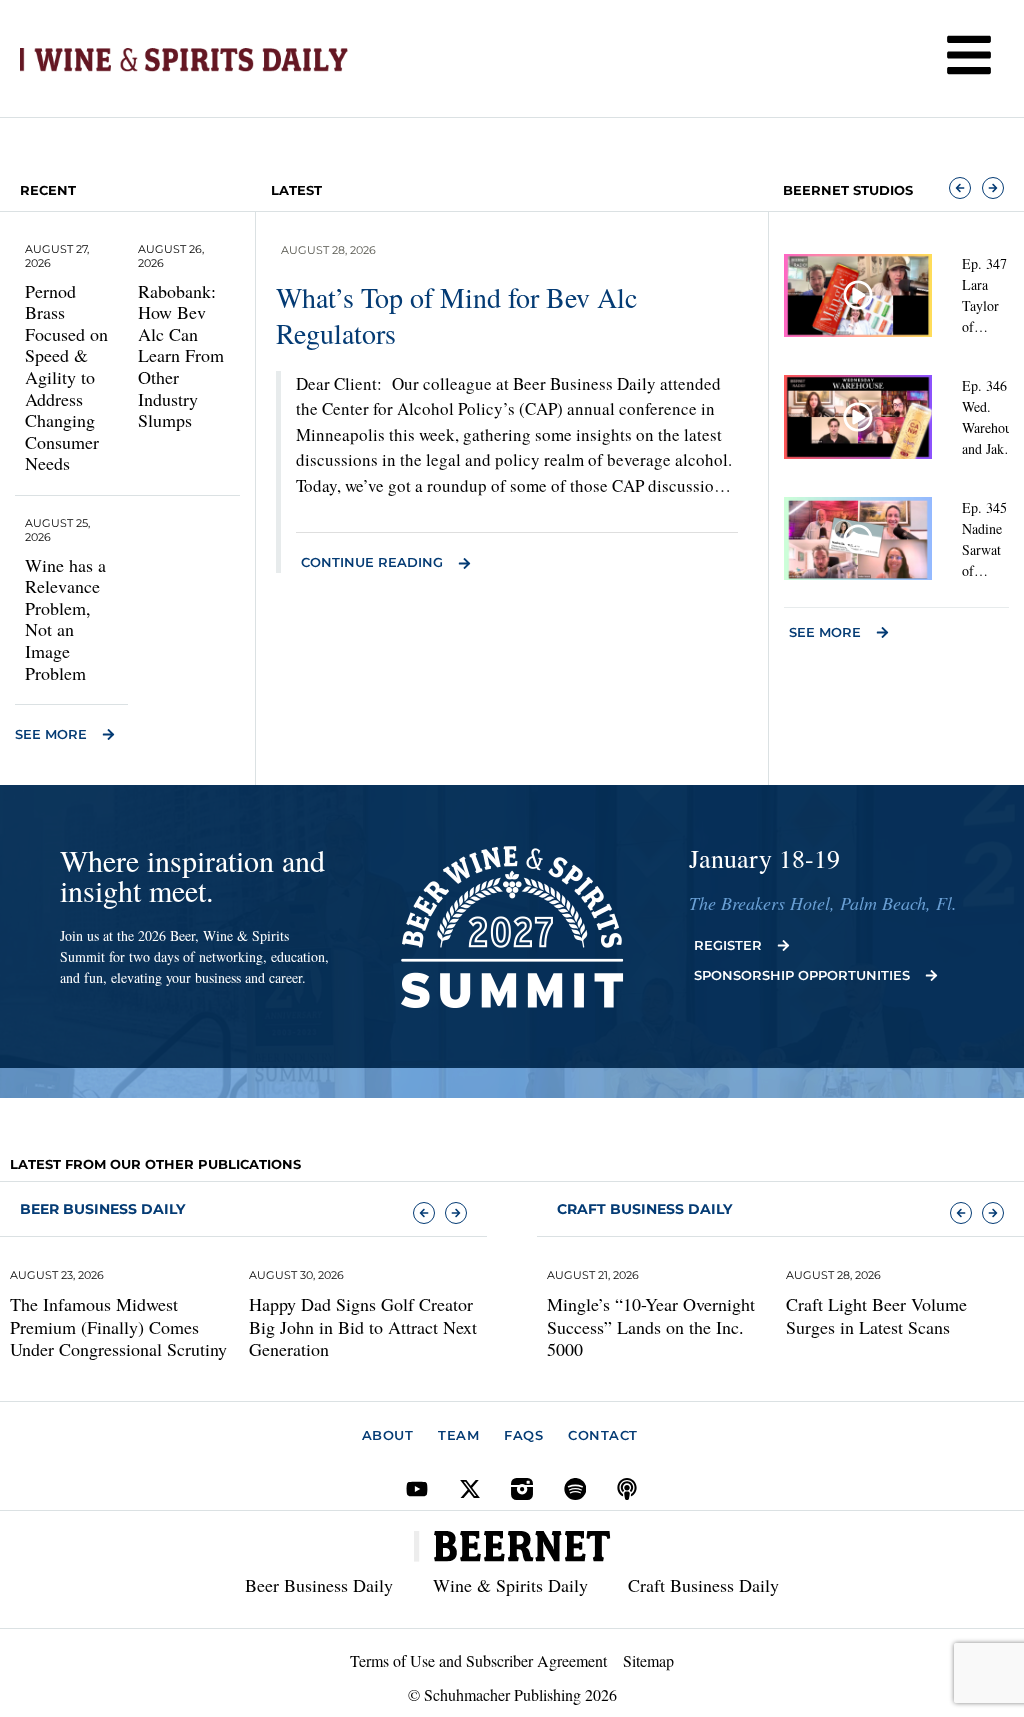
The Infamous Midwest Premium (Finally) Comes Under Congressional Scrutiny (118, 1326)
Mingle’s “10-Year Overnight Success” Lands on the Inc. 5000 (651, 1326)
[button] (960, 188)
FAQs (523, 1435)
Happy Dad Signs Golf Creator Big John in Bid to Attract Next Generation (363, 1326)
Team (458, 1435)
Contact (603, 1435)
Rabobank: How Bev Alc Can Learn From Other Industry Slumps (181, 356)
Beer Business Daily (102, 1209)
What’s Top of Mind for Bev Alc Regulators (456, 315)
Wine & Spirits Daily (510, 1585)
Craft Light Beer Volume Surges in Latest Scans (876, 1315)
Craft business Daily (644, 1209)
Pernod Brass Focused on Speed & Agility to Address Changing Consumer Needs (66, 377)
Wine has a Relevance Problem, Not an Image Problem (65, 619)
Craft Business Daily (703, 1585)
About (388, 1435)
